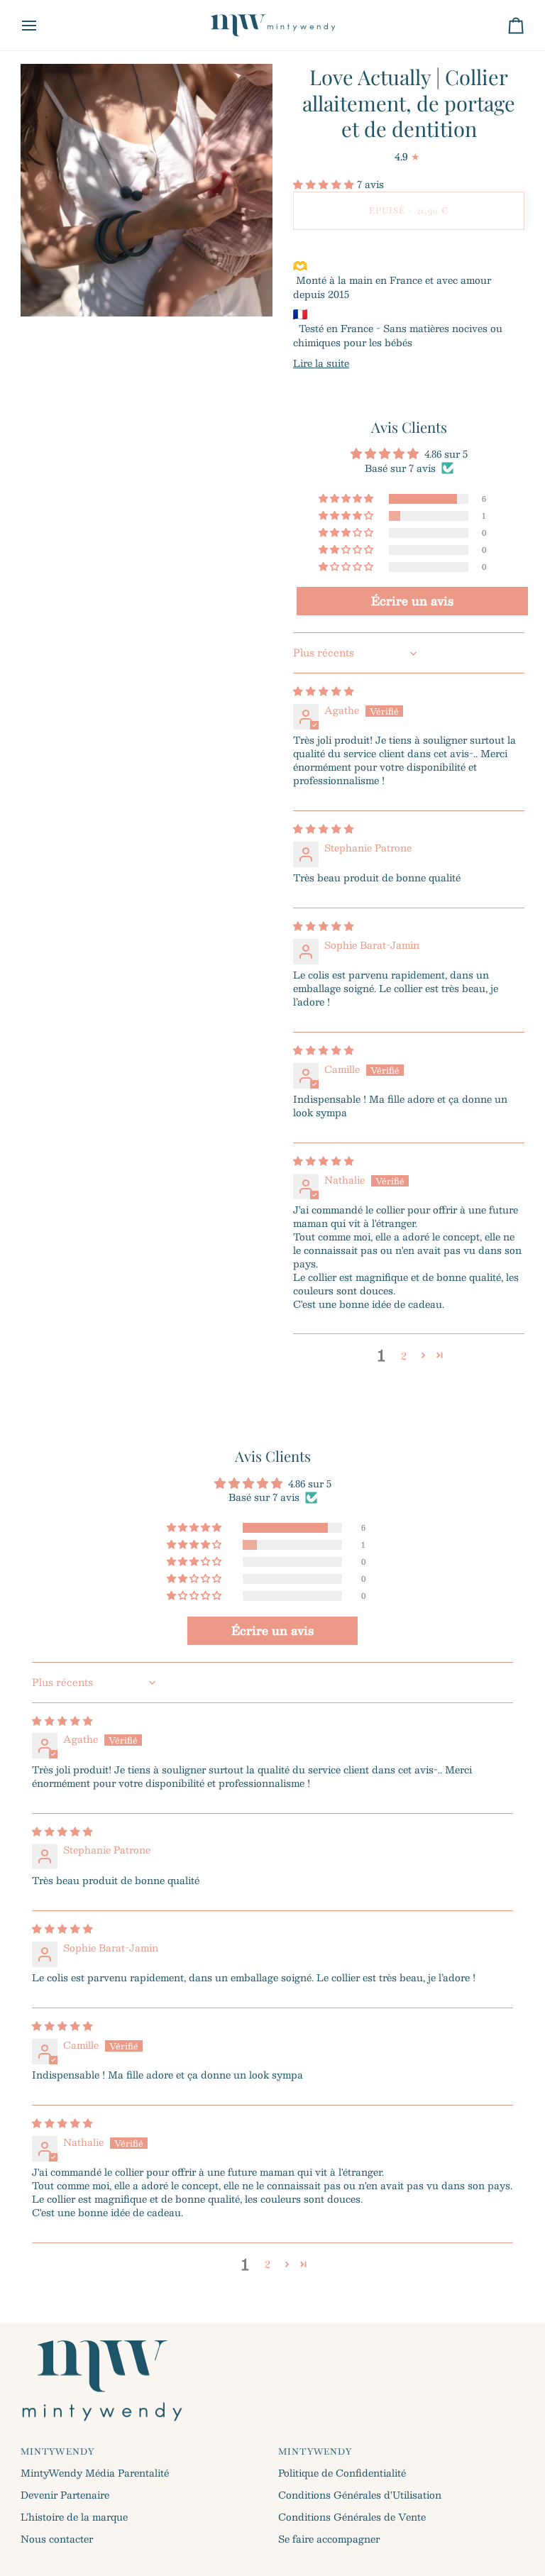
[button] (325, 184)
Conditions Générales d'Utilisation (360, 2495)
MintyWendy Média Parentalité (95, 2473)
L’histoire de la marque (74, 2517)
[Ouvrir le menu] (42, 25)
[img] (324, 691)
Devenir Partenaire (65, 2495)
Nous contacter (57, 2539)
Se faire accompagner (329, 2539)
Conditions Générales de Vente (352, 2517)
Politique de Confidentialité (342, 2473)
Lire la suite (321, 363)
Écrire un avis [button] (412, 601)
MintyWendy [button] (57, 2452)
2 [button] (404, 1356)
